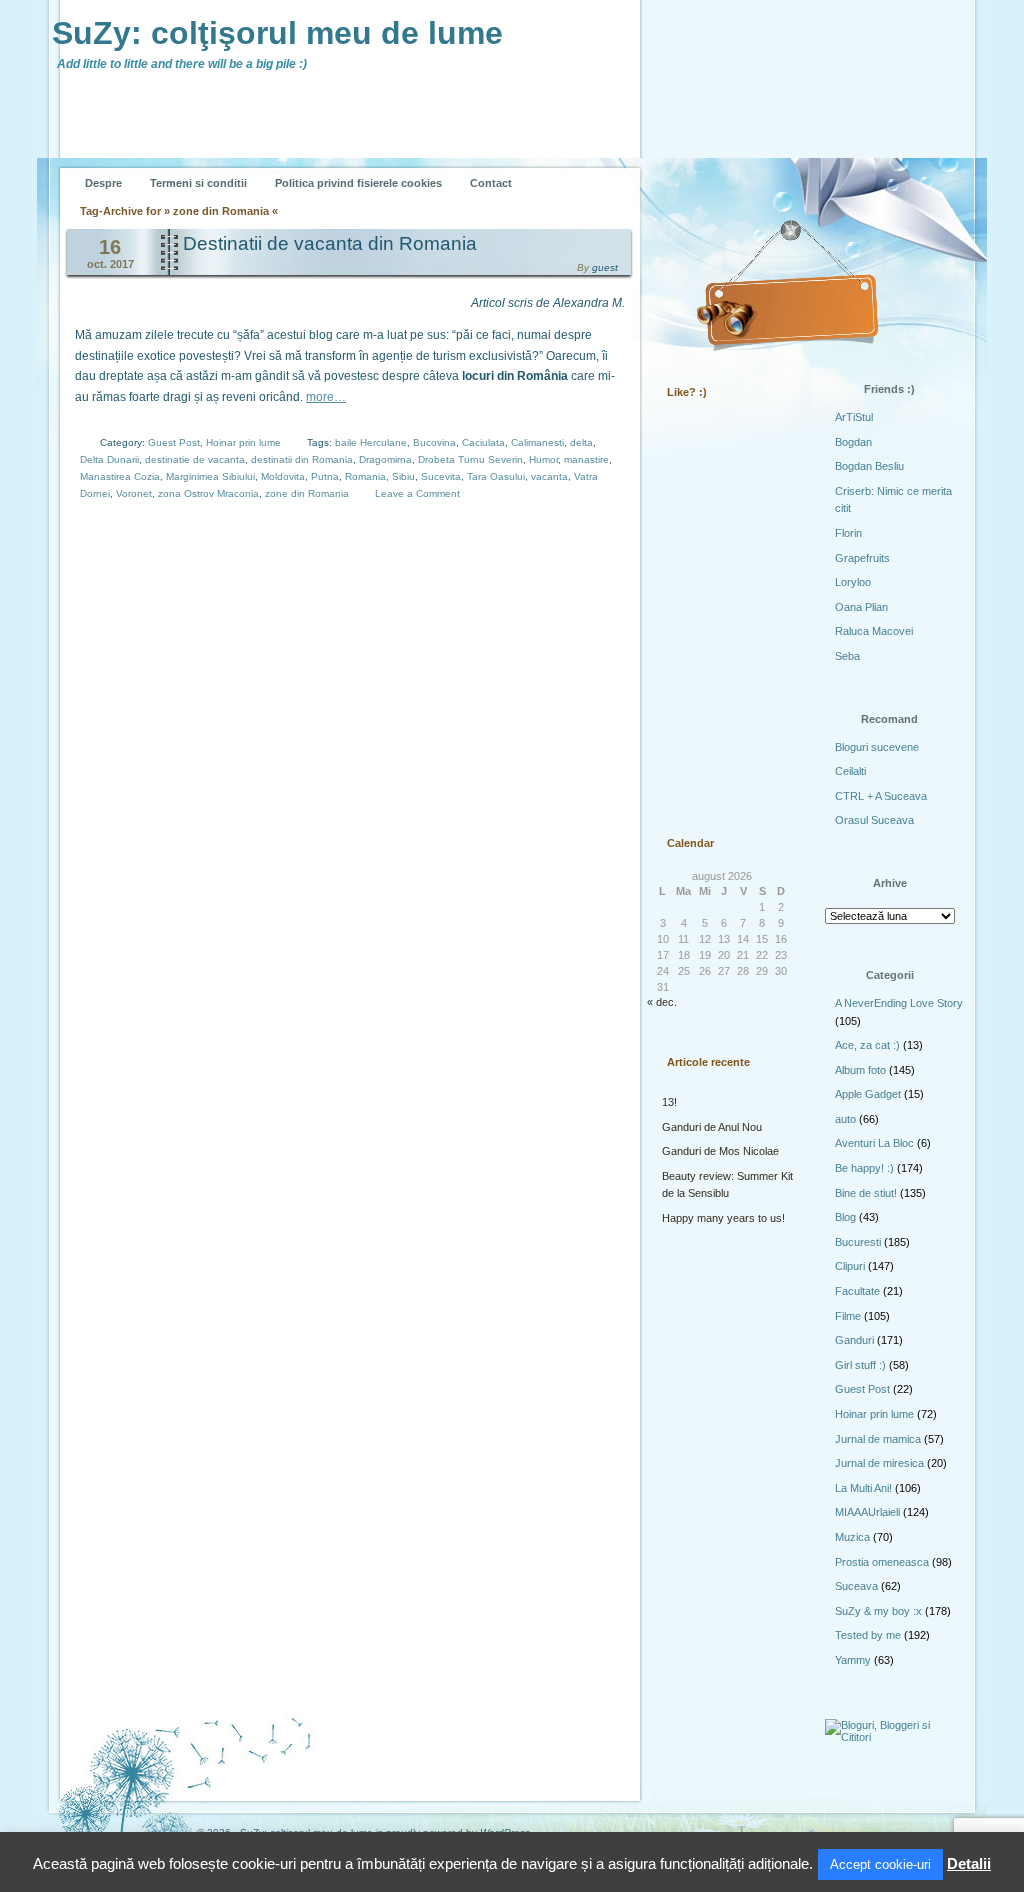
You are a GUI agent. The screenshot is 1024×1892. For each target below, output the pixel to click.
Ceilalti (850, 771)
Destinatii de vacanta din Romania (330, 243)
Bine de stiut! (866, 1193)
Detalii (969, 1863)
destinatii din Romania (302, 459)
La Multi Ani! (863, 1488)
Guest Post (174, 442)
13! (669, 1102)
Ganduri (854, 1340)
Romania (365, 476)
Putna (325, 476)
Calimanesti (537, 442)
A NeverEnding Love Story (899, 1003)
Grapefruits (862, 558)
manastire (586, 459)
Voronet (134, 493)
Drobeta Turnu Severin (470, 459)
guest (605, 267)
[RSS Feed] (689, 168)
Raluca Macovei (874, 631)
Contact (491, 183)
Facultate (857, 1291)
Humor (543, 459)
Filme (848, 1316)
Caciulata (483, 442)
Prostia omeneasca (882, 1562)
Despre (103, 183)
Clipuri (850, 1266)
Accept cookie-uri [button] (880, 1864)
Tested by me (868, 1635)
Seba (847, 656)
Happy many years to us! (723, 1218)
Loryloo (853, 582)
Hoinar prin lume (243, 442)
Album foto (860, 1070)
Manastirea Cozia (120, 476)
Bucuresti (858, 1242)
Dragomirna (385, 459)
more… (326, 397)
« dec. (662, 1002)
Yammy (853, 1660)
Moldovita (283, 476)
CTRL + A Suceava (881, 796)
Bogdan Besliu (869, 466)
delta (581, 442)
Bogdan (853, 442)
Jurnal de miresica (879, 1463)
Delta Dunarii (109, 459)
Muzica (852, 1537)
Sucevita (441, 476)
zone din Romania (307, 493)
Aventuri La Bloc (874, 1143)
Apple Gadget (868, 1094)
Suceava (856, 1586)
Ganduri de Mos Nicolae (720, 1151)
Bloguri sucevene (877, 747)
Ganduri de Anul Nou (712, 1127)
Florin (848, 533)
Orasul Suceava (874, 820)
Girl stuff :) (860, 1365)
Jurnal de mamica (878, 1439)
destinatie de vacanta (195, 459)
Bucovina (434, 442)
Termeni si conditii (198, 183)
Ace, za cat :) (867, 1045)
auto (845, 1119)
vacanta (549, 476)
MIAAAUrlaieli (867, 1512)
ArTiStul (854, 417)
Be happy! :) (864, 1168)
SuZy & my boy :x (878, 1611)
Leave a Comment (417, 493)
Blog (845, 1217)
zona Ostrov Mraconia (208, 493)
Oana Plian (861, 607)
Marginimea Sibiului (210, 476)
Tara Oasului (496, 476)
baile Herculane (371, 442)
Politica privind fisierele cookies (358, 183)
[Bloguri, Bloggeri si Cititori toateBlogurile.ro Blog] (892, 1737)
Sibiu (403, 476)
